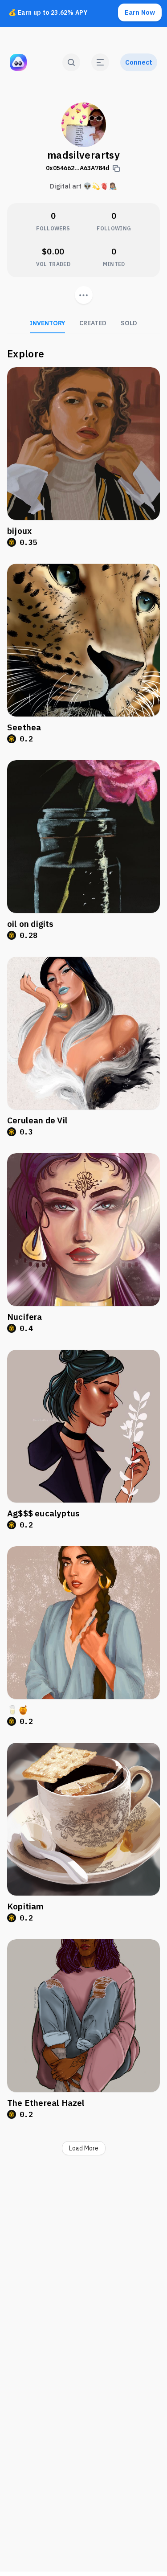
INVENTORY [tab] (47, 323)
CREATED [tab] (93, 323)
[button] (100, 62)
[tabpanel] (83, 1254)
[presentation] (84, 295)
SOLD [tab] (129, 323)
